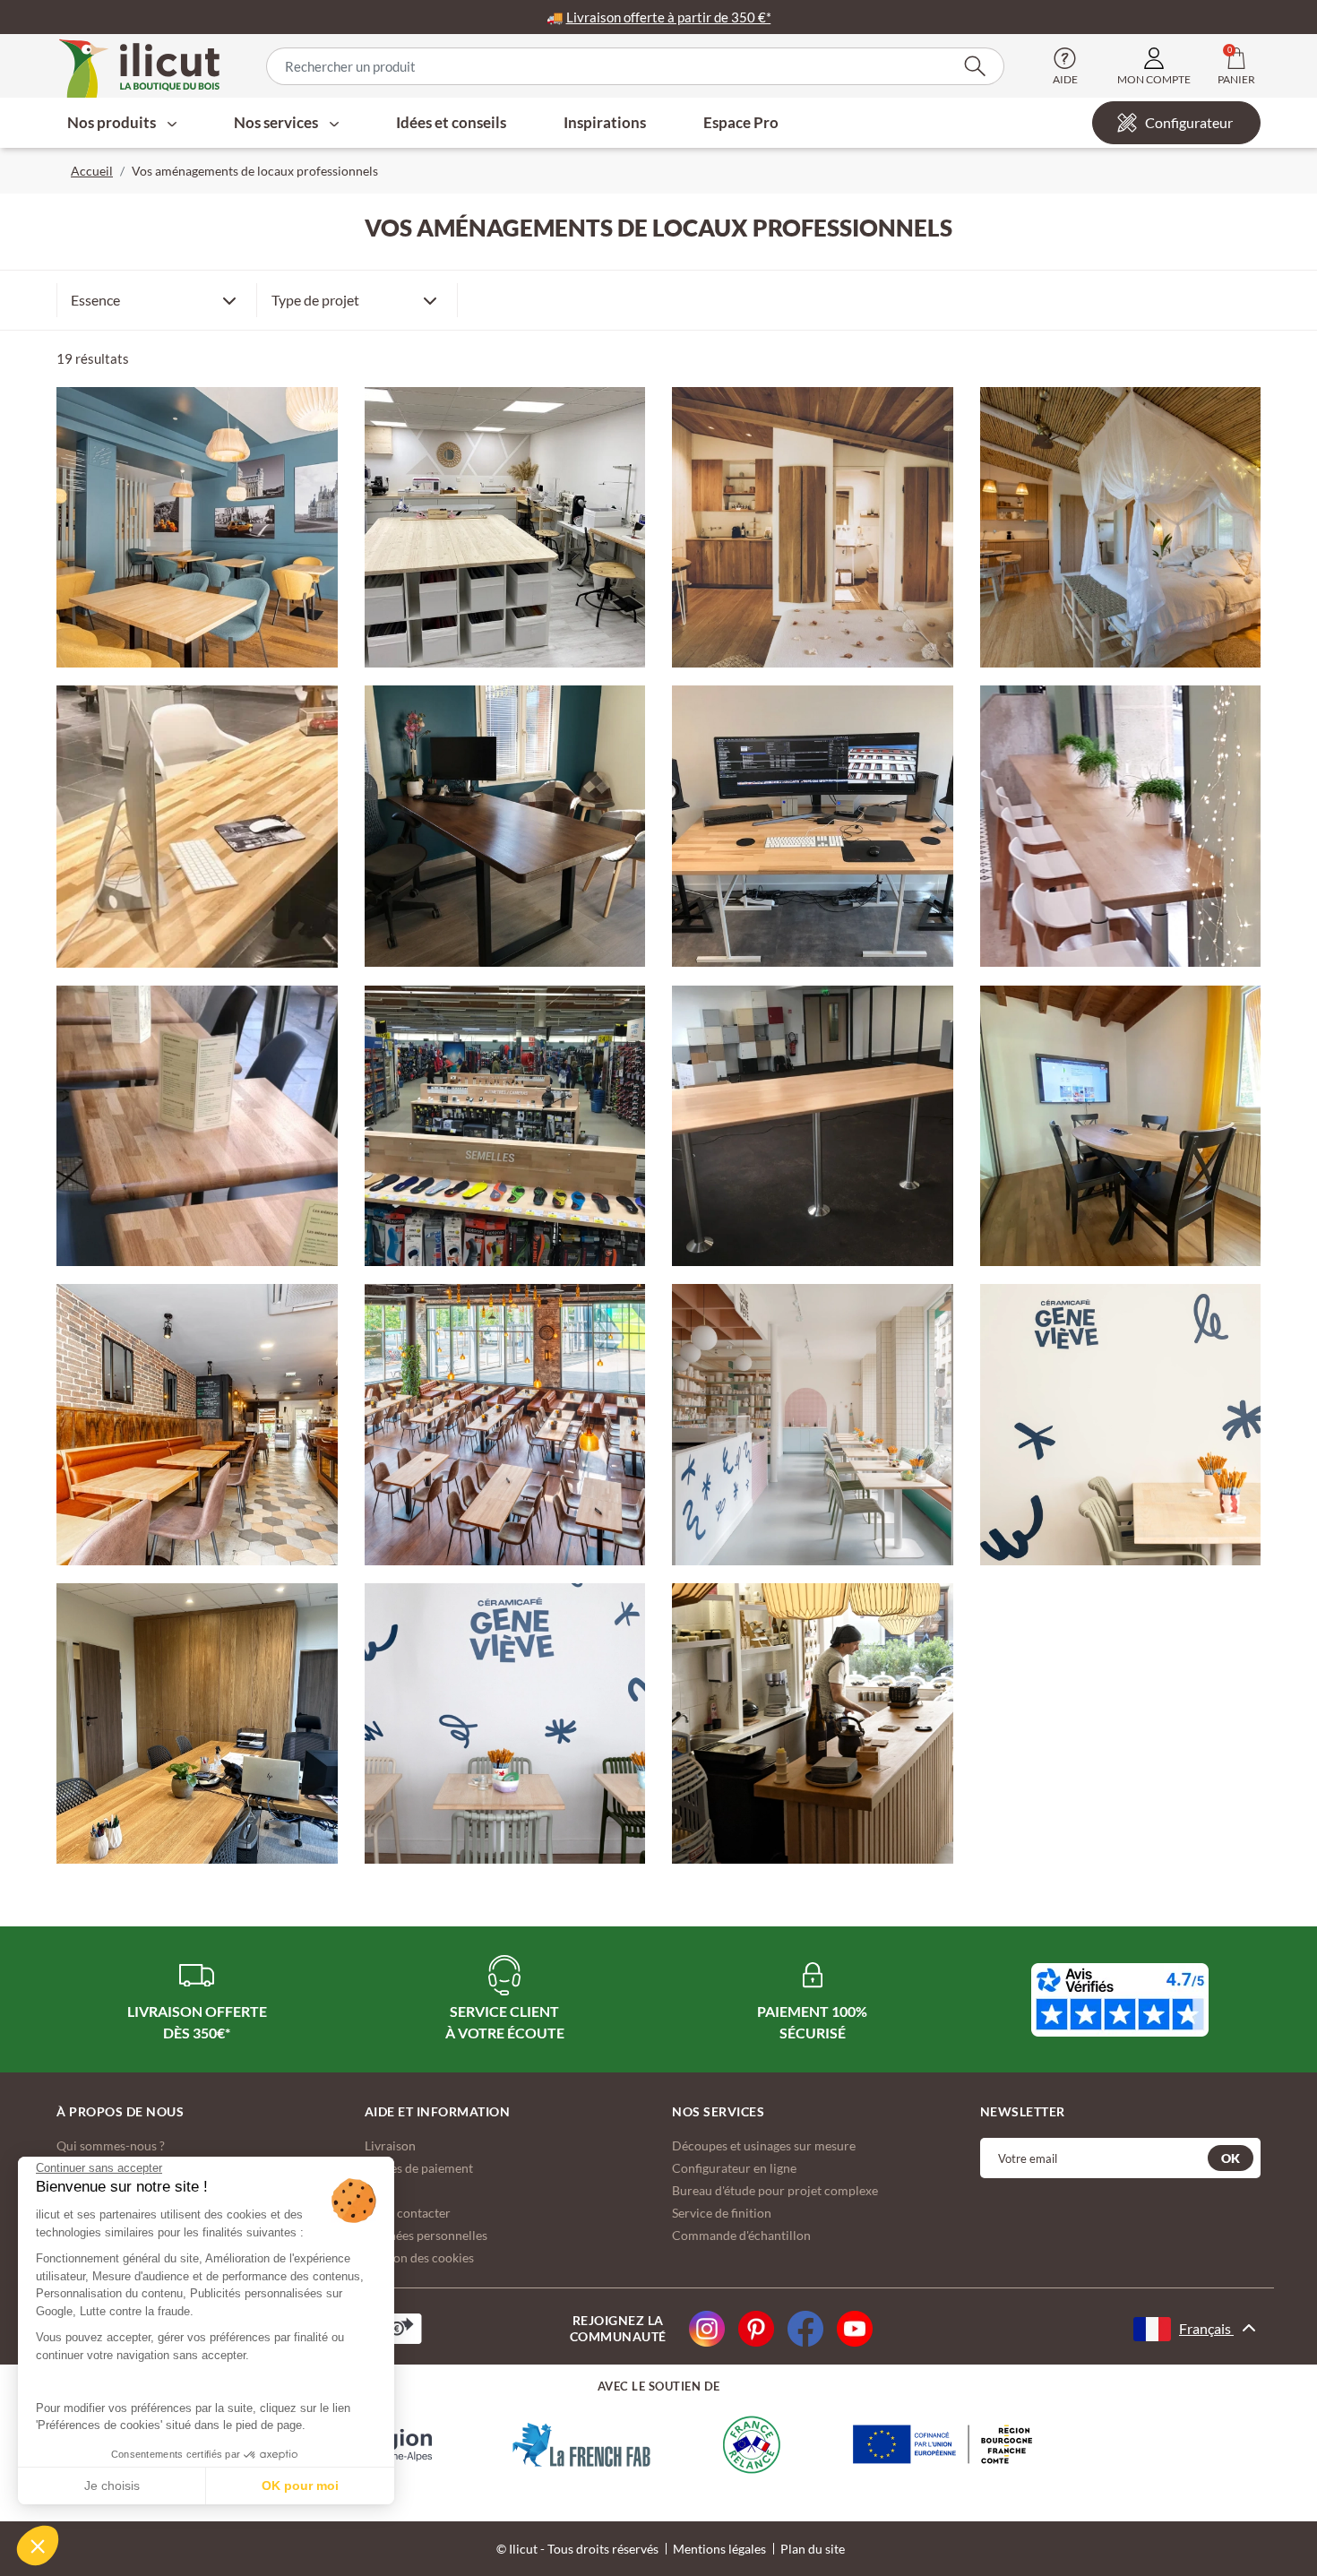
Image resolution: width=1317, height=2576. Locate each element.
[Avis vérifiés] (1120, 2000)
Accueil (92, 171)
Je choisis (112, 2486)
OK (1231, 2158)
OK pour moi (300, 2486)
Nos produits (113, 122)
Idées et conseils (451, 122)
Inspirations (605, 122)
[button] (38, 2546)
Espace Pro (741, 122)
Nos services (277, 122)
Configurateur (1189, 122)
